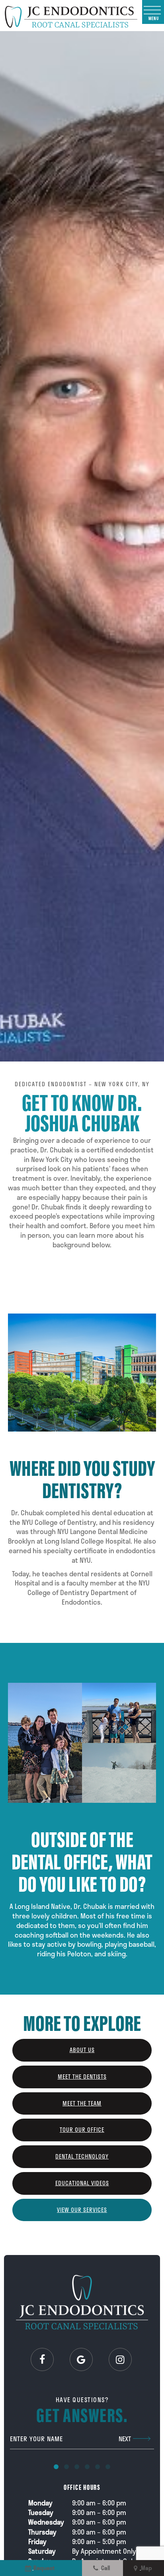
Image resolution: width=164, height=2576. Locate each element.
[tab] (56, 2466)
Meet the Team (82, 2103)
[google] (81, 2359)
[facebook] (42, 2359)
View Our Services (82, 2210)
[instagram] (120, 2359)
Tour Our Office (82, 2130)
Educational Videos (82, 2183)
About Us (82, 2050)
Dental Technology (82, 2156)
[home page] (71, 16)
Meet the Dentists (82, 2077)
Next (125, 2439)
